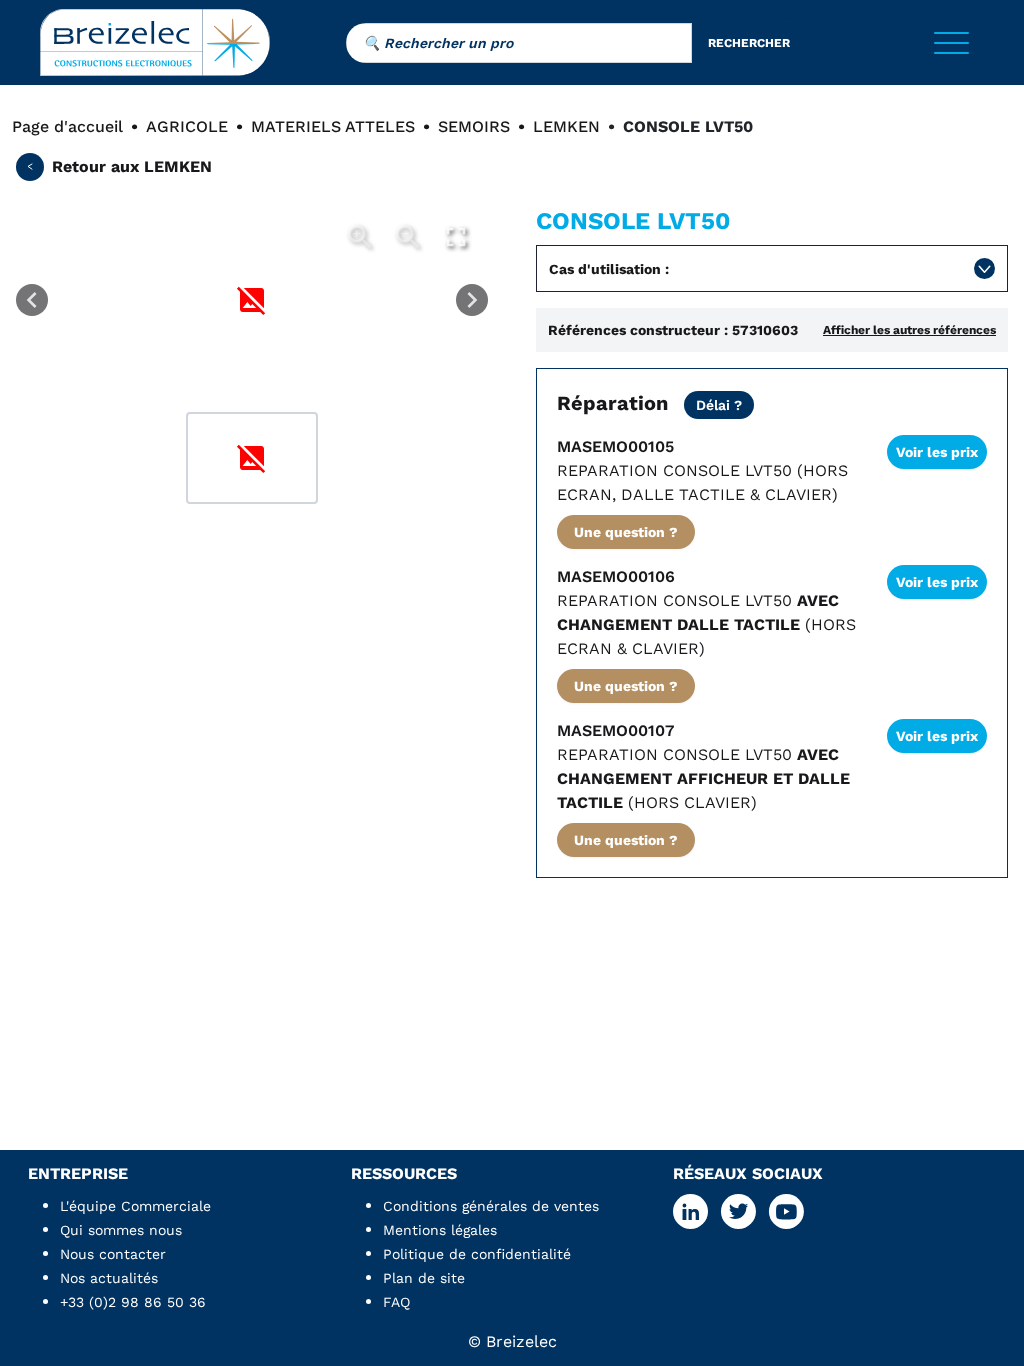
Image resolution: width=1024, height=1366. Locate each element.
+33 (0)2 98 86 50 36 (133, 1302)
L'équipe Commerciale (135, 1206)
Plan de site (424, 1278)
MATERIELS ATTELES (333, 126)
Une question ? (626, 532)
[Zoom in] (360, 237)
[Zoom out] (408, 237)
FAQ (396, 1302)
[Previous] (32, 300)
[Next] (472, 300)
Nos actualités (109, 1278)
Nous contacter (113, 1254)
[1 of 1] (252, 458)
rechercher (749, 43)
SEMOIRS (474, 126)
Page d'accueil (67, 126)
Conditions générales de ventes (491, 1206)
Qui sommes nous (121, 1230)
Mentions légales (440, 1230)
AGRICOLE (187, 126)
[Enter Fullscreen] (456, 237)
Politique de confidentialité (477, 1254)
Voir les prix (937, 452)
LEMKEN (566, 126)
